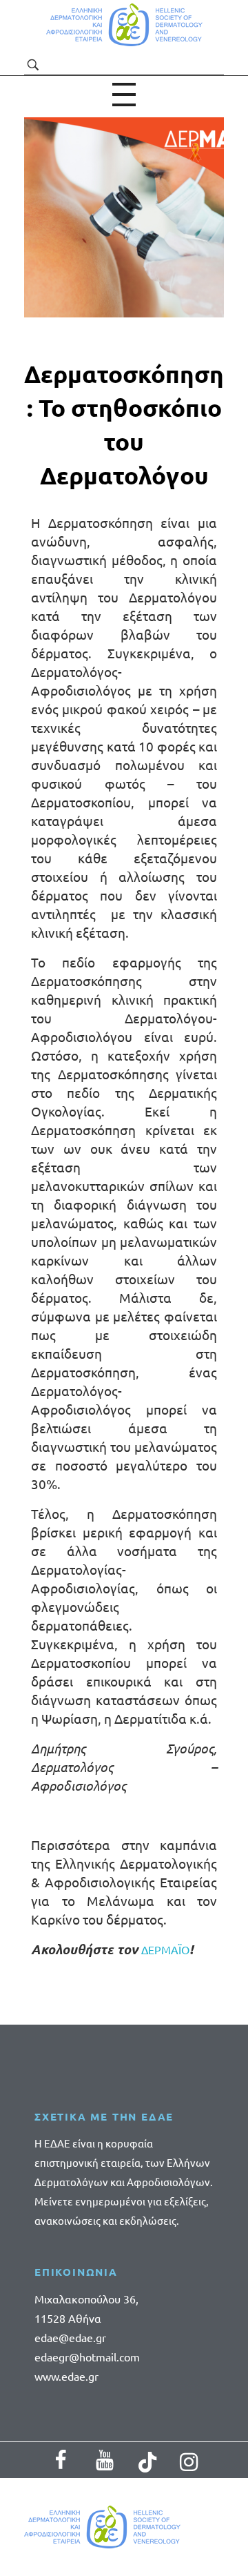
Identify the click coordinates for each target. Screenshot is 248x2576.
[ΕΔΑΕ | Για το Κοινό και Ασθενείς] (124, 25)
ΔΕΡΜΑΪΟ (165, 1949)
